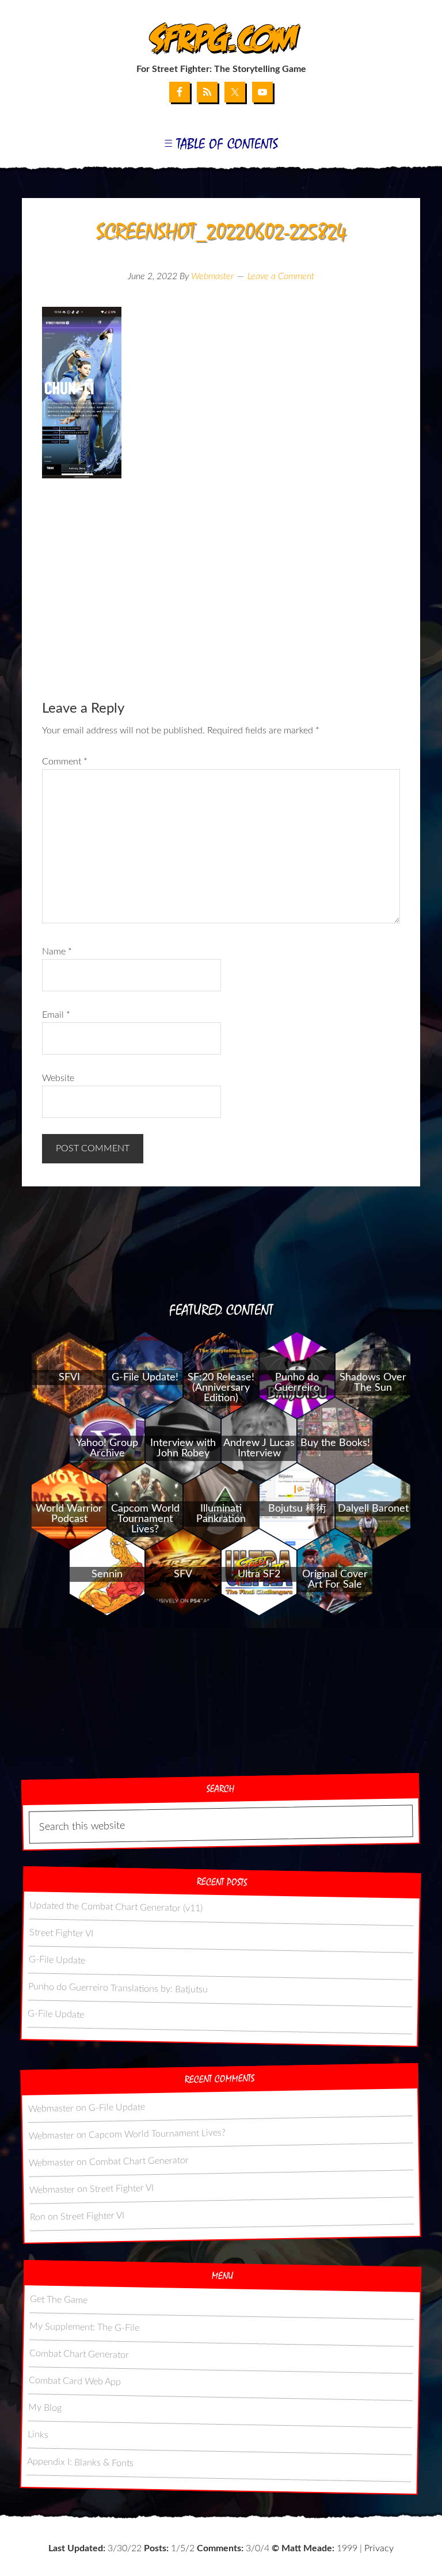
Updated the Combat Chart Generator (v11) (117, 1907)
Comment (65, 762)
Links (38, 2434)
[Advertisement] (221, 580)
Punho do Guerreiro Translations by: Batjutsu (118, 1988)
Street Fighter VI (61, 1933)
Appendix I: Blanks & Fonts (81, 2462)
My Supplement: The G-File (85, 2326)
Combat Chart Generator (139, 2161)
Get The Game (59, 2299)
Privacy (379, 2548)
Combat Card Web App (75, 2381)
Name (57, 952)
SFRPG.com (221, 39)
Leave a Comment (281, 276)
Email (56, 1015)
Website (58, 1078)
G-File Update (57, 1960)
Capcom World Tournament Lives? (158, 2133)
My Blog (45, 2407)
